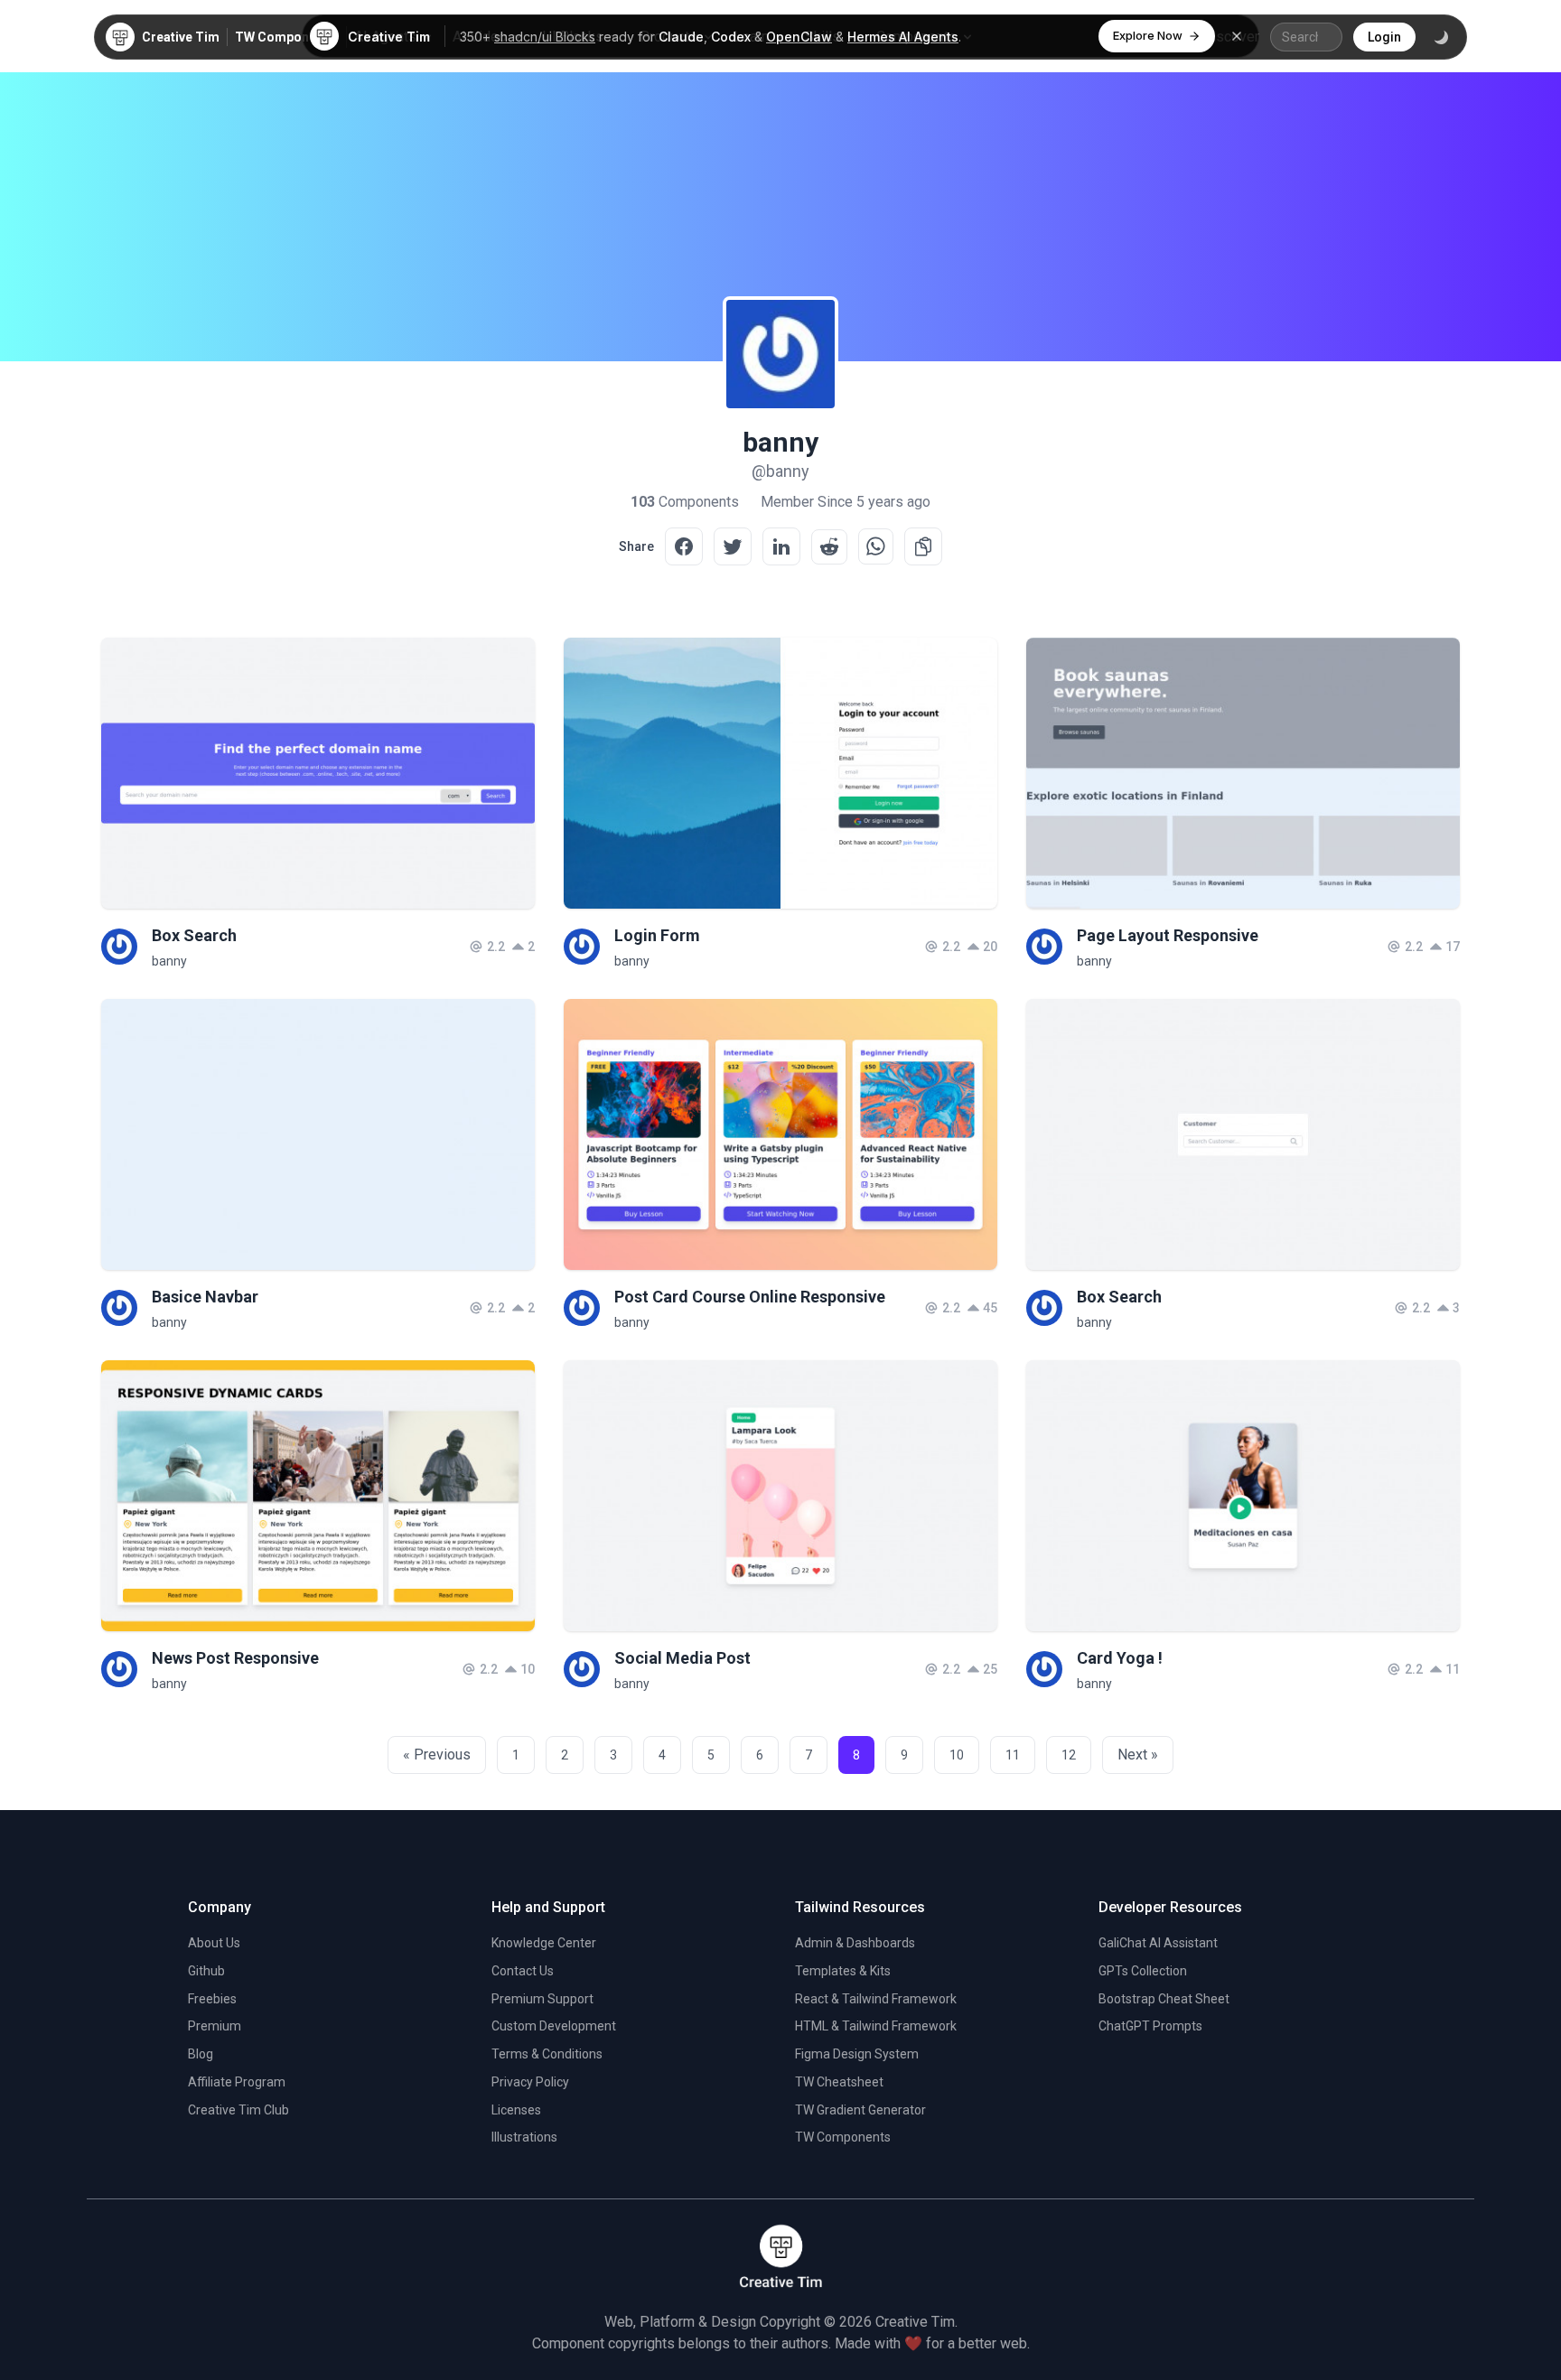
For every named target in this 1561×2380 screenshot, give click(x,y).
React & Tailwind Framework (876, 1999)
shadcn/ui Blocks (545, 37)
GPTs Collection (1143, 1971)
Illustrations (524, 2137)
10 (957, 1755)
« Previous (437, 1755)
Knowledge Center (544, 1943)
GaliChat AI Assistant (1158, 1943)
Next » (1138, 1755)
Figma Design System (857, 2054)
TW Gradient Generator (860, 2110)
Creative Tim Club (238, 2110)
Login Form (657, 935)
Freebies (212, 1999)
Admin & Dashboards (855, 1943)
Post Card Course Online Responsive (750, 1297)
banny (169, 961)
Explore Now (1148, 35)
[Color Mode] (1441, 37)
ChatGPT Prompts (1150, 2026)
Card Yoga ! (1120, 1658)
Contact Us (523, 1971)
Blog (201, 2054)
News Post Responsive (235, 1658)
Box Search (194, 935)
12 (1069, 1755)
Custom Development (554, 2026)
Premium (215, 2026)
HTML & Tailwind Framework (876, 2026)
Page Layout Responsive (1168, 935)
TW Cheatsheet (839, 2082)
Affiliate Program (237, 2082)
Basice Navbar (205, 1297)
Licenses (516, 2110)
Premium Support (542, 1999)
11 (1013, 1755)
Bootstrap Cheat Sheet (1164, 1999)
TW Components (285, 37)
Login (1384, 37)
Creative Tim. (916, 2322)
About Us (214, 1943)
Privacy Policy (530, 2082)
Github (206, 1971)
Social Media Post (682, 1658)
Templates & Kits (843, 1971)
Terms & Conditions (547, 2054)
